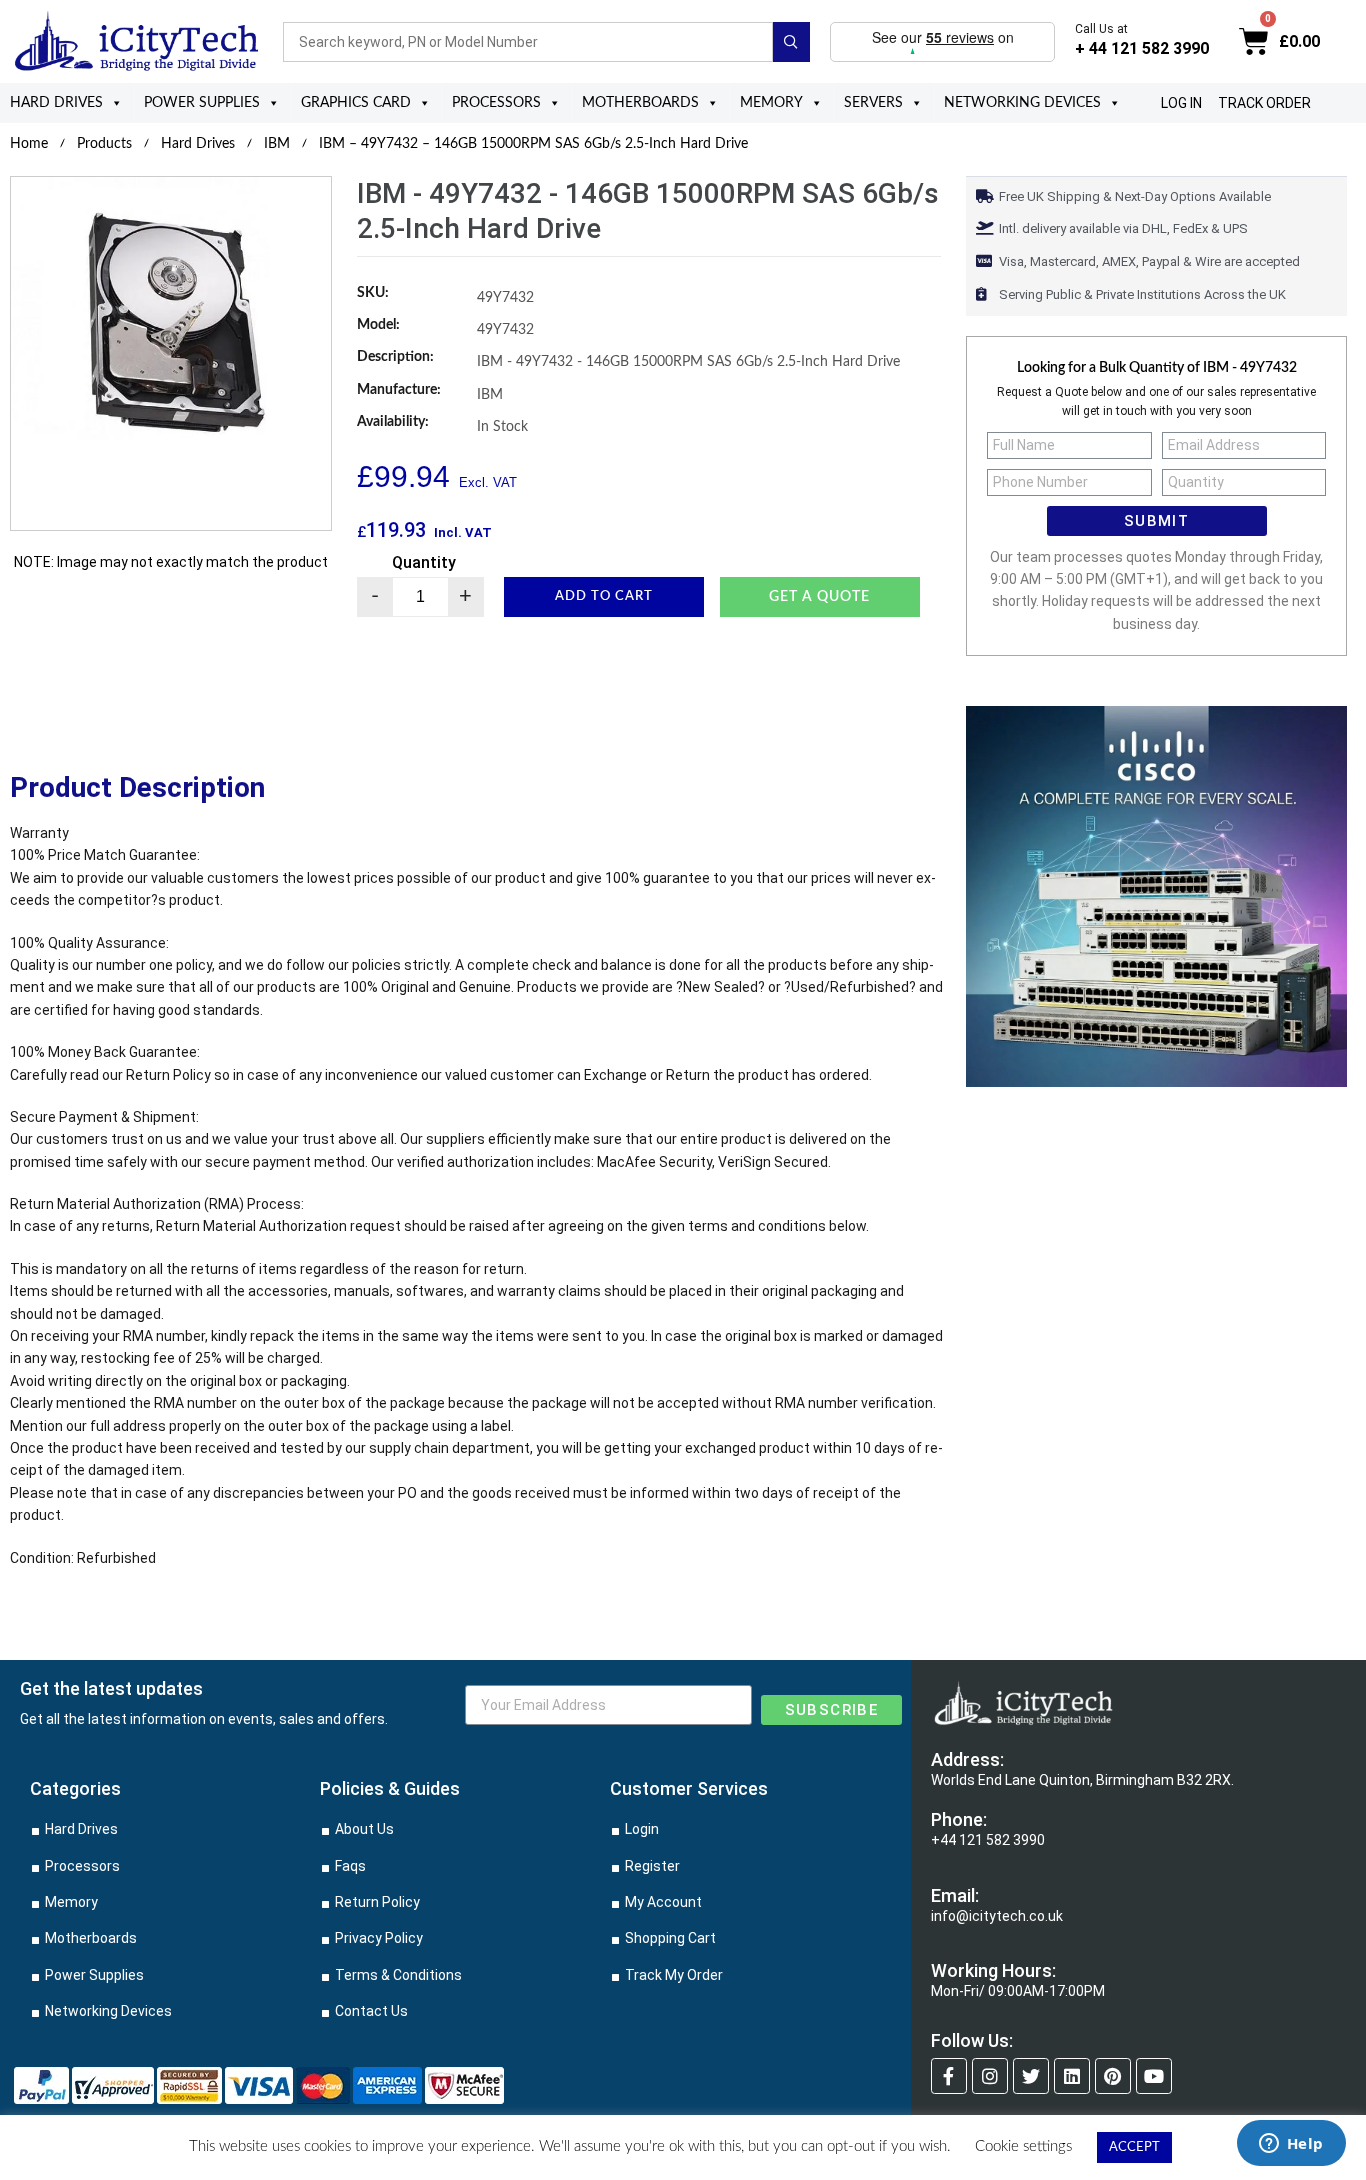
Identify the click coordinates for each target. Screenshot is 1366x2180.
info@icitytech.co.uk (997, 1916)
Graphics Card (356, 103)
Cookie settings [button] (1023, 2146)
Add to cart (604, 596)
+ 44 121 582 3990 (1142, 48)
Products (104, 144)
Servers (873, 103)
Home (29, 144)
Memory (771, 103)
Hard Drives (56, 103)
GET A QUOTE (819, 597)
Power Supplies (202, 103)
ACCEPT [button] (1134, 2147)
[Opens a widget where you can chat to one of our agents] (1291, 2145)
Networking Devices (1022, 103)
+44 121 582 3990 (988, 1840)
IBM (277, 144)
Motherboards (640, 103)
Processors (496, 103)
